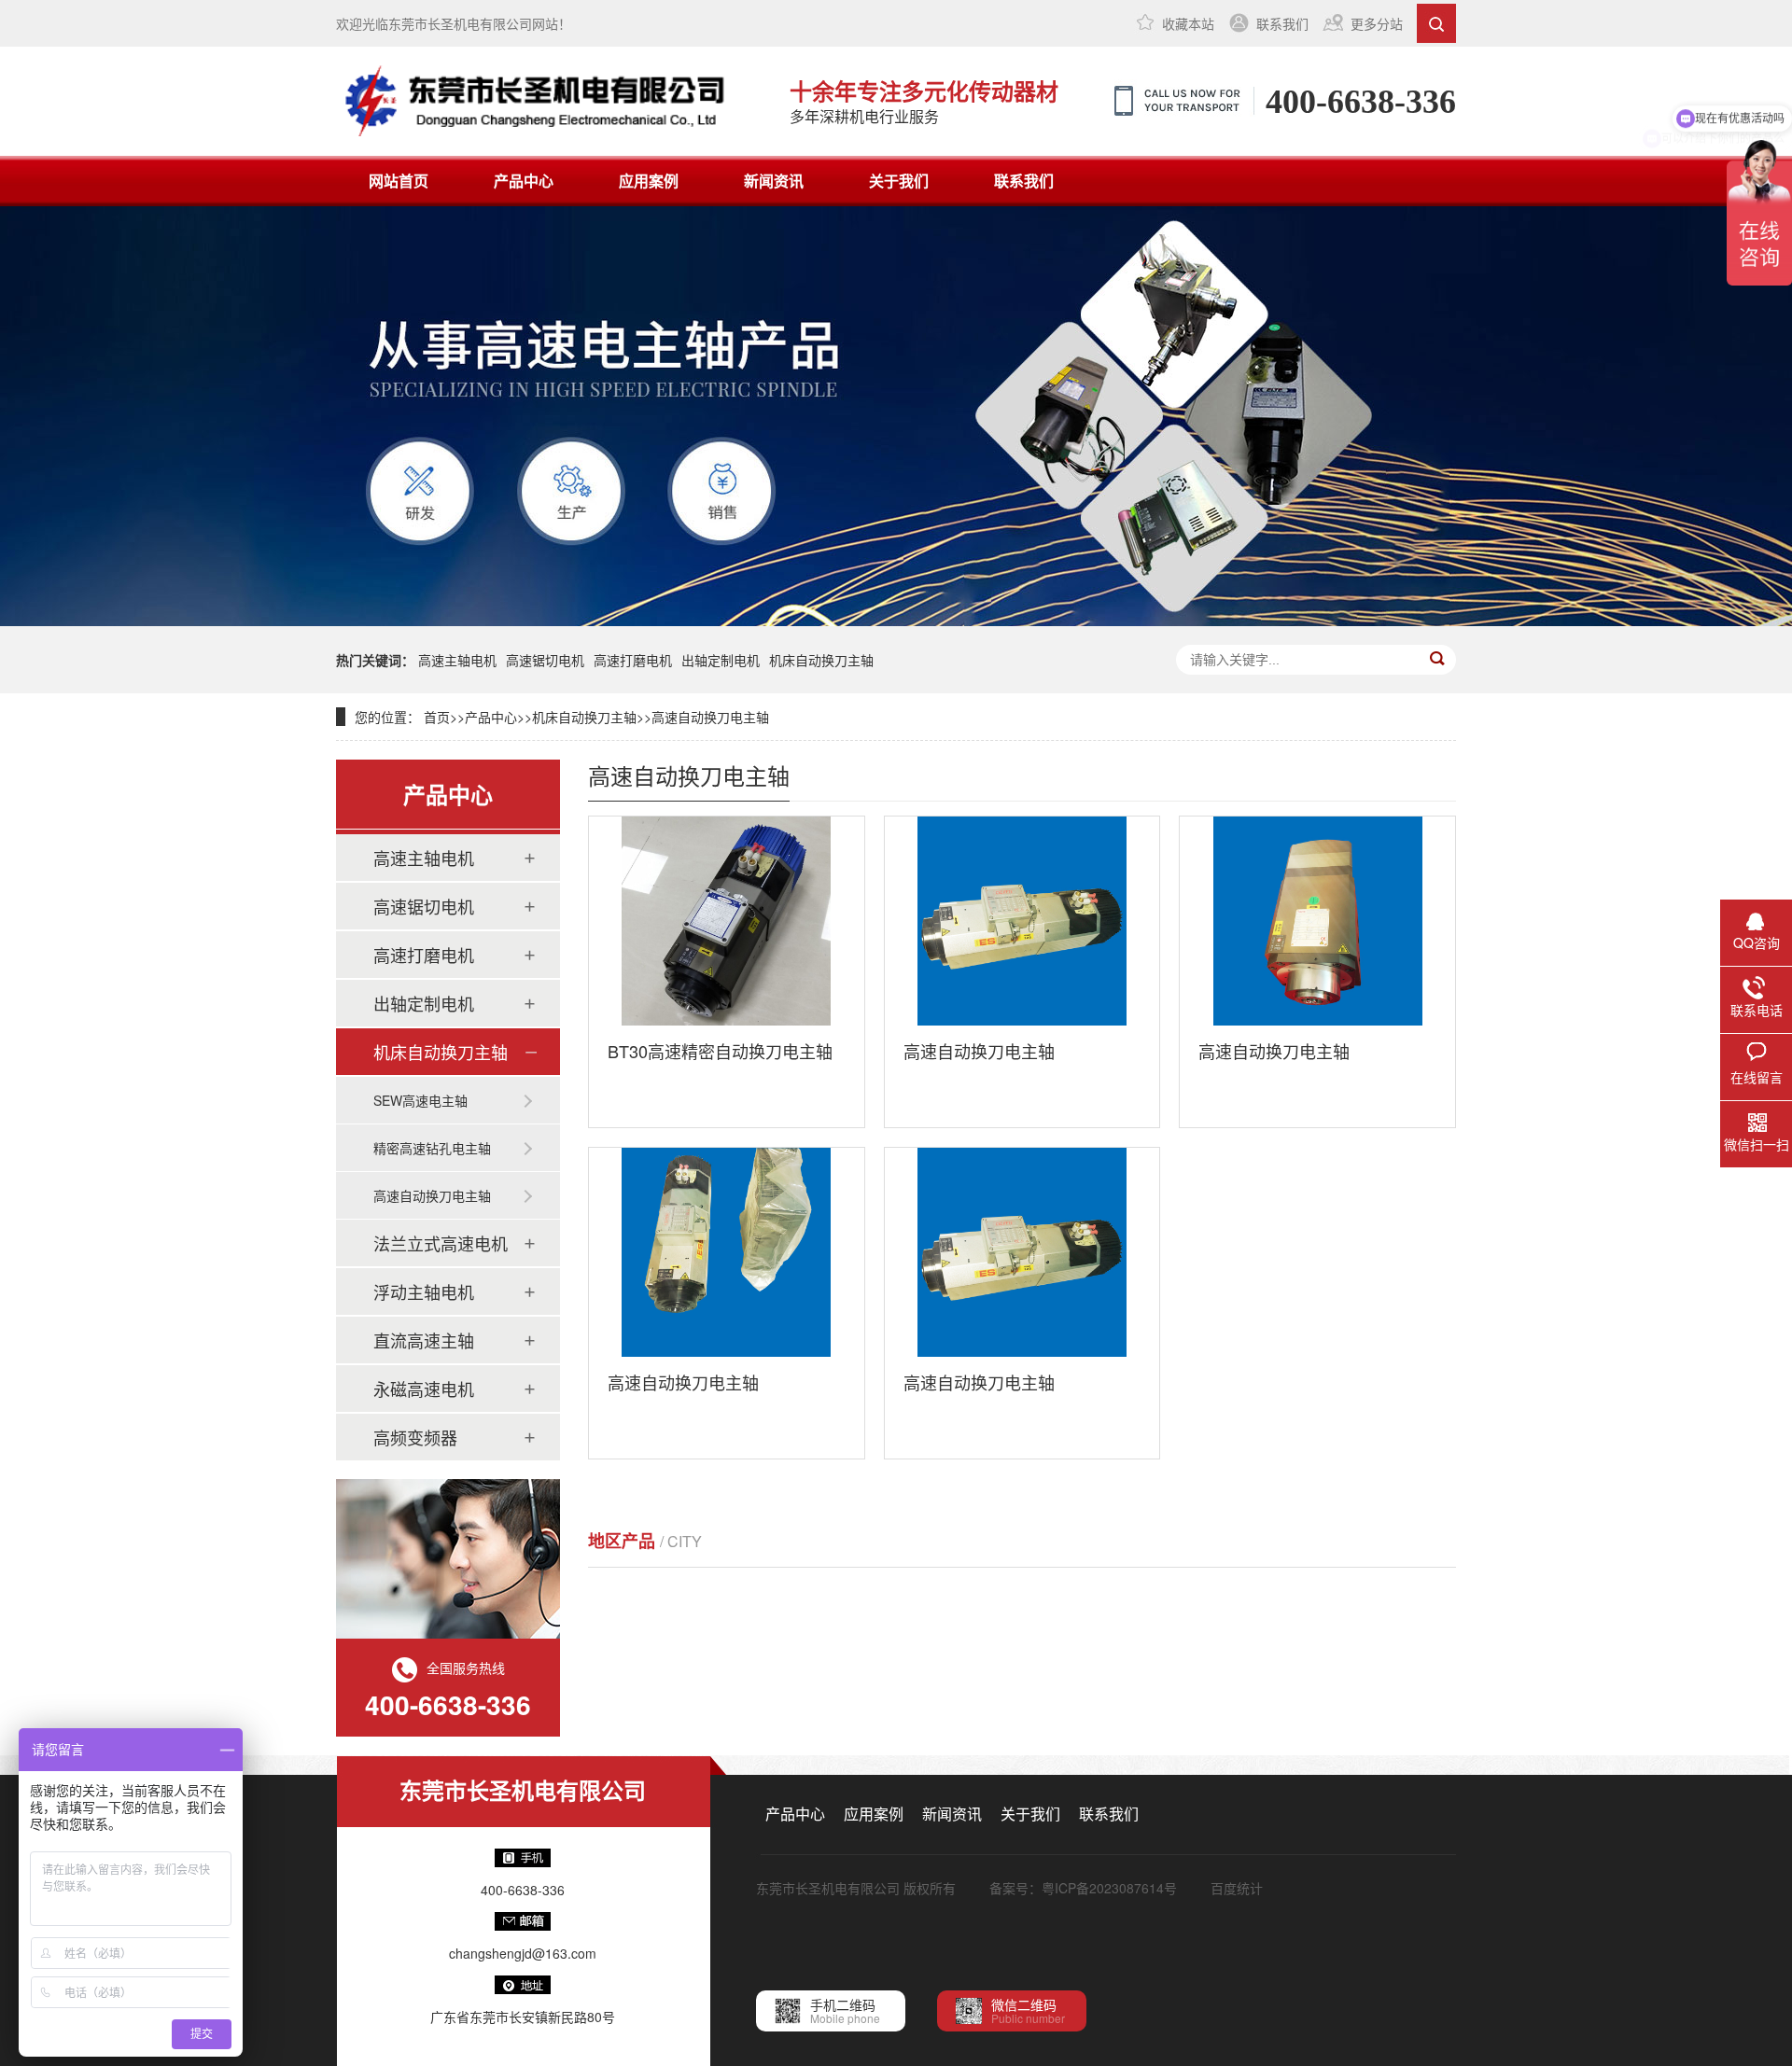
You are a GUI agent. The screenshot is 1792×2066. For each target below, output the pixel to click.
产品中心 (524, 181)
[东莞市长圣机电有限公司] (549, 101)
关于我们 (899, 181)
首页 (437, 717)
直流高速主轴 (424, 1340)
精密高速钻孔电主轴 (432, 1148)
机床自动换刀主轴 (821, 660)
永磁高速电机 (424, 1389)
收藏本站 (1188, 23)
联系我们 (1282, 23)
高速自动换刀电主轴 (710, 717)
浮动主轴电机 (424, 1291)
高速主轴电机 (457, 660)
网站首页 (399, 181)
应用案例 (649, 181)
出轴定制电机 (721, 660)
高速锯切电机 (545, 660)
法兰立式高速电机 (441, 1243)
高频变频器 (415, 1437)
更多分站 (1377, 23)
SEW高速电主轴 (420, 1100)
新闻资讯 (774, 181)
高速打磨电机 (633, 660)
